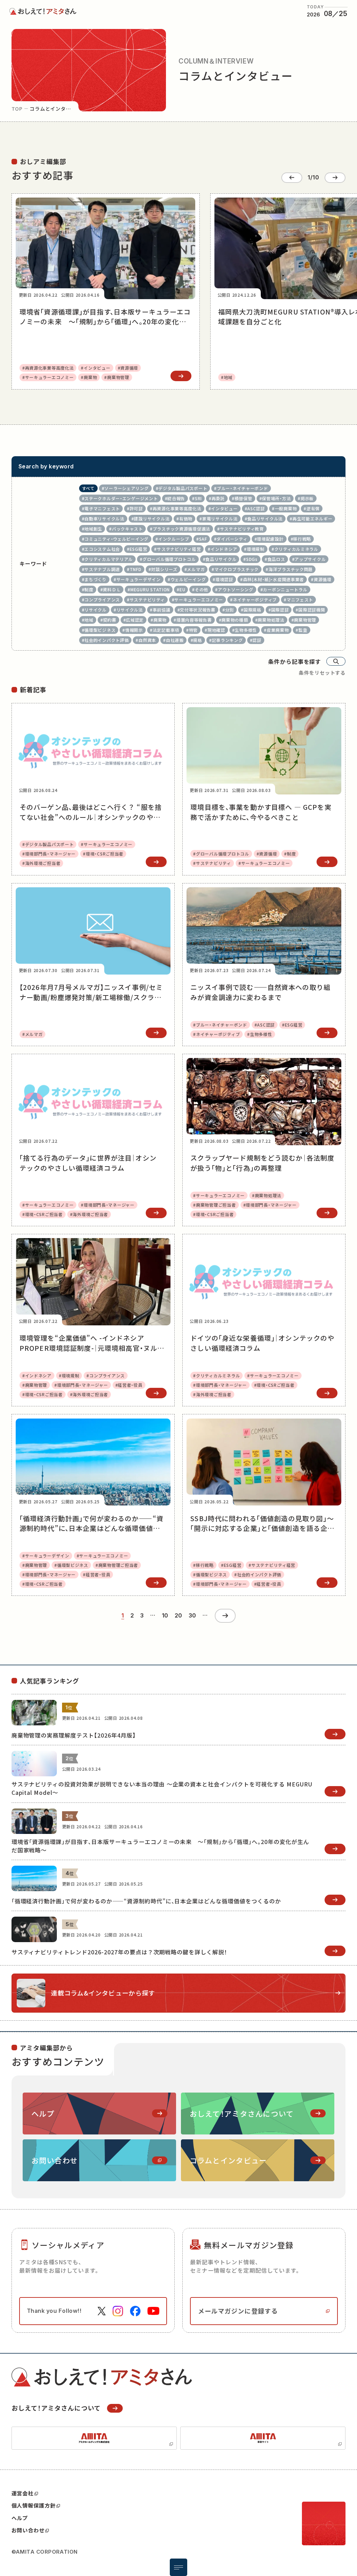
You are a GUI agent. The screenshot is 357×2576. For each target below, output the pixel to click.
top (17, 109)
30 (192, 1616)
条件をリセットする (322, 673)
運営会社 (23, 2493)
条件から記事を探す (295, 661)
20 (178, 1616)
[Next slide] (335, 178)
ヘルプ (20, 2518)
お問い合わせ (28, 2530)
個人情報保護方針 (34, 2505)
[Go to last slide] (292, 178)
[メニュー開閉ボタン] (178, 2567)
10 (165, 1616)
